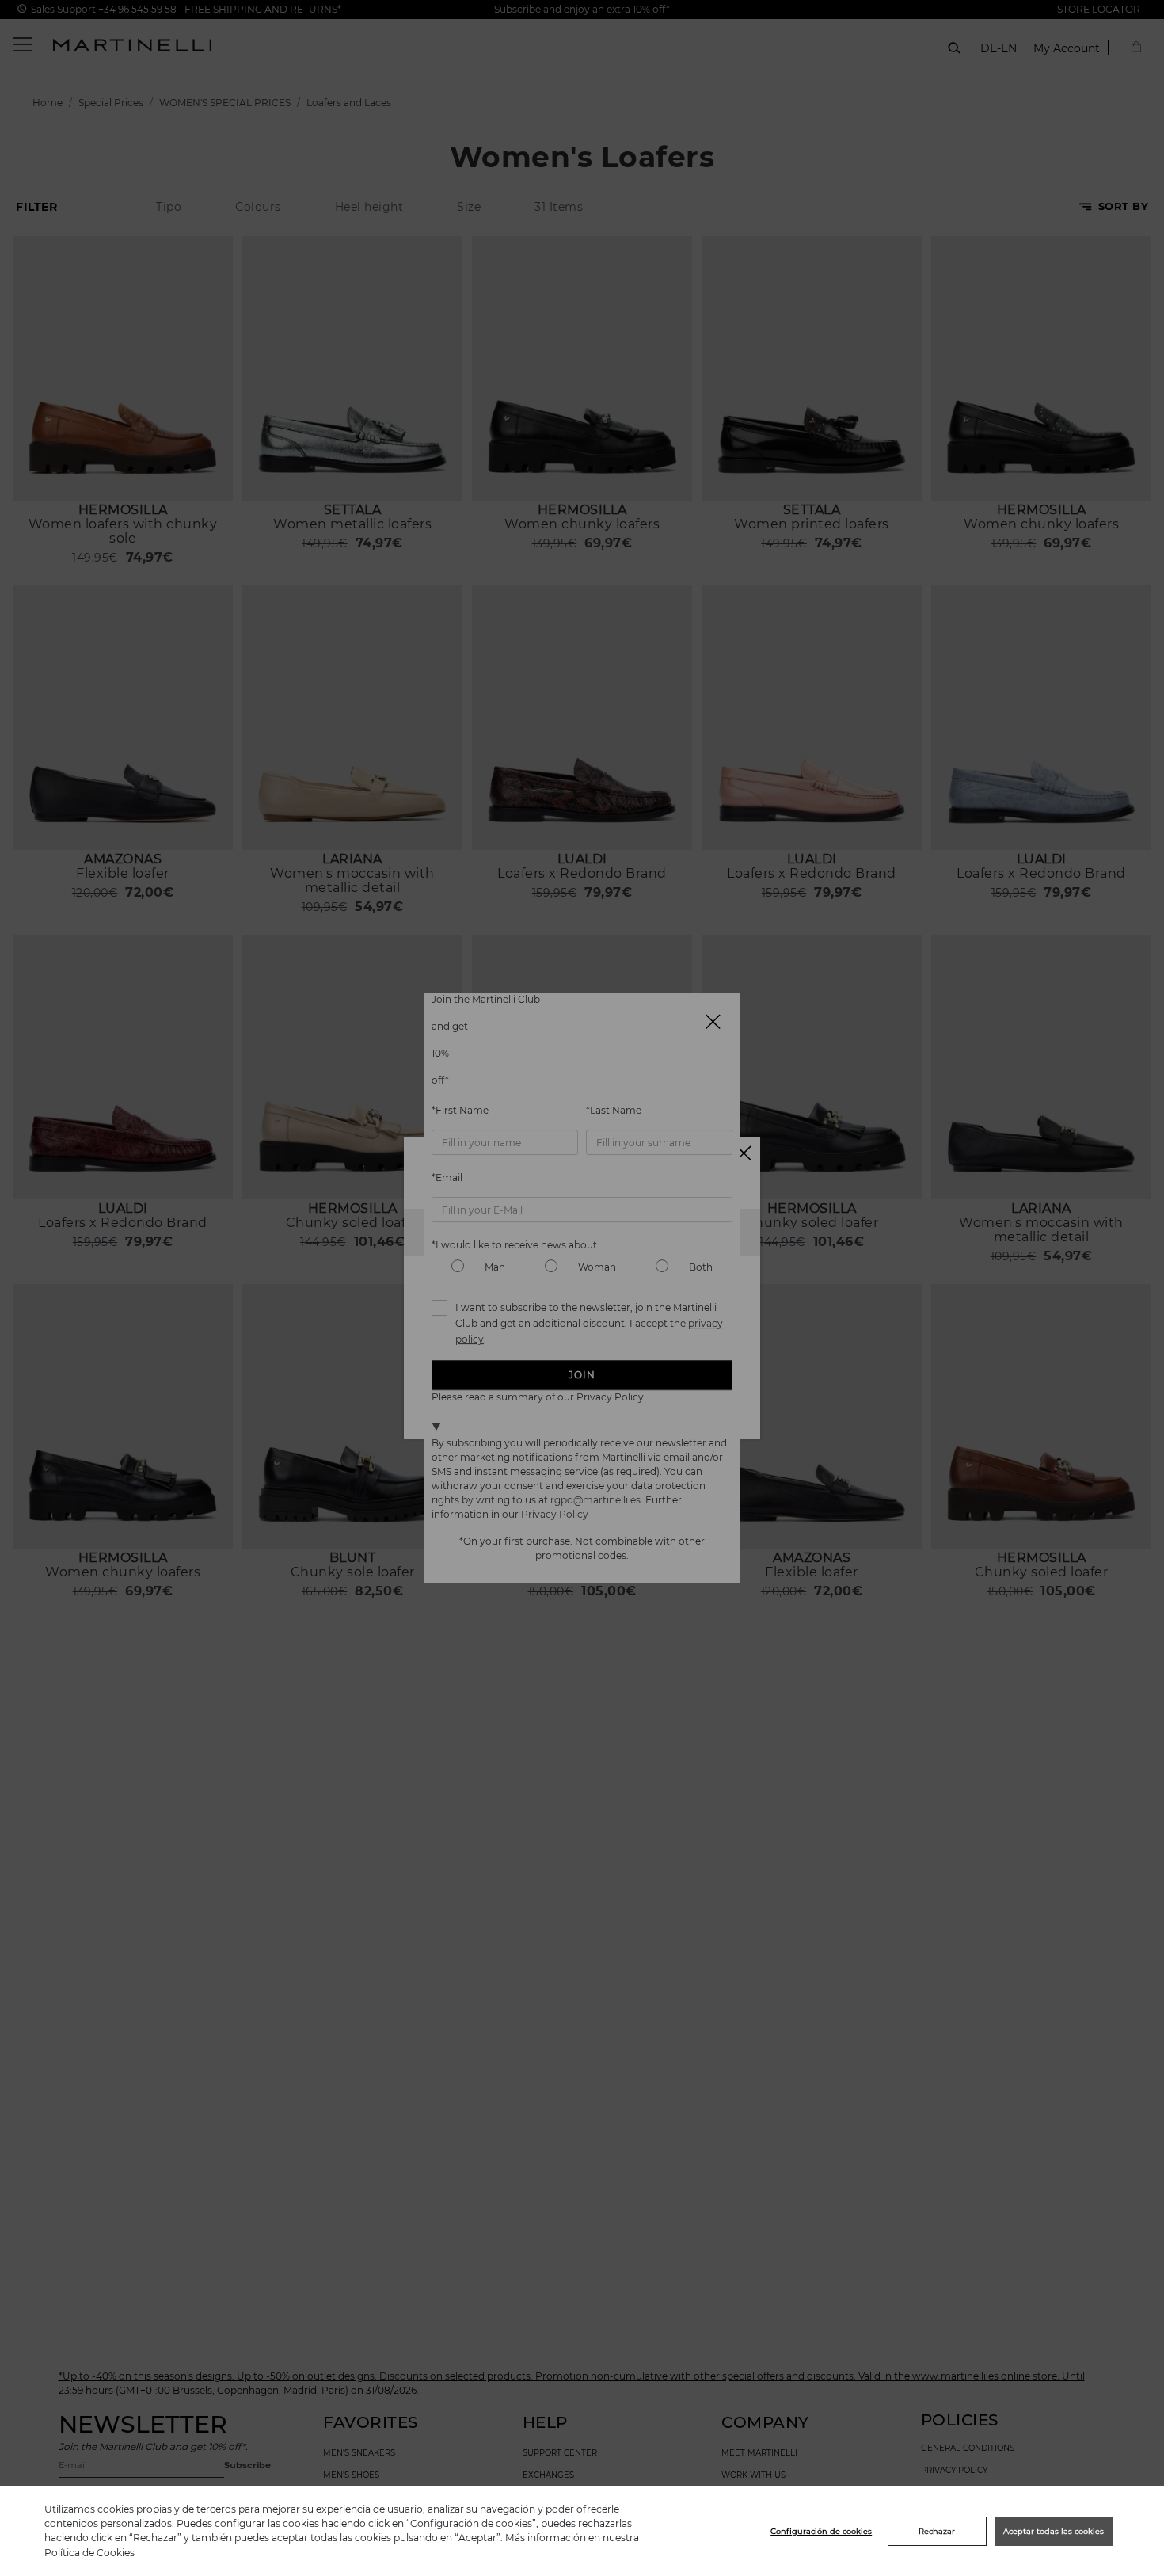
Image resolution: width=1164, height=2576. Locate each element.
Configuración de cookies (821, 2531)
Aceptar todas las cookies (1054, 2531)
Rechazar (937, 2531)
